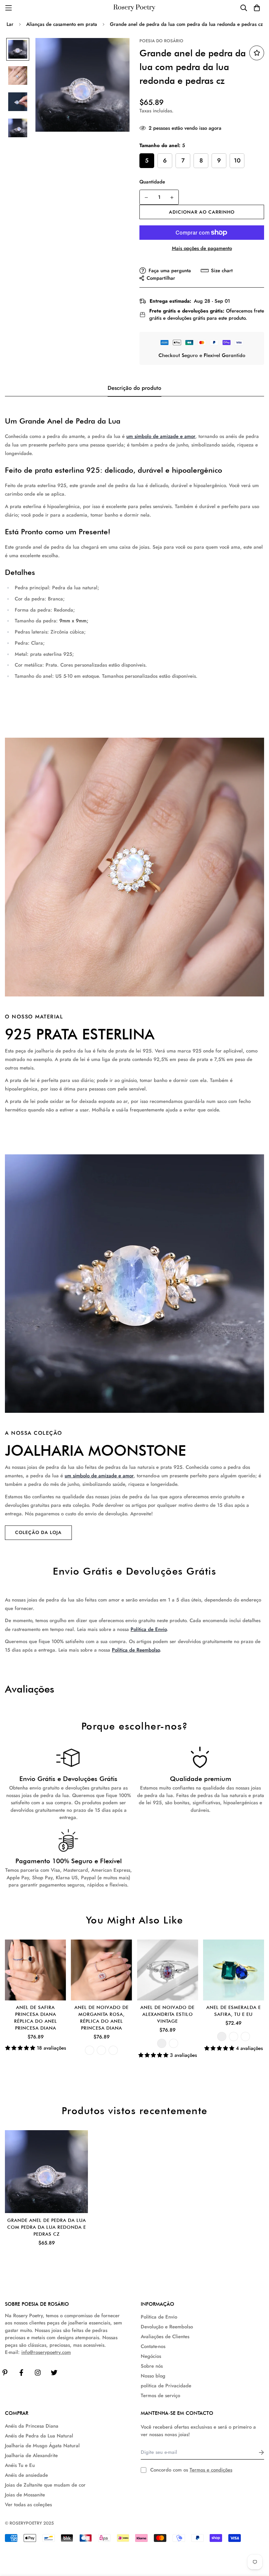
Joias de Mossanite (25, 2495)
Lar (10, 24)
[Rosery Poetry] (134, 8)
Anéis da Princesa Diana (32, 2426)
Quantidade (152, 182)
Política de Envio (149, 1629)
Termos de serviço (160, 2396)
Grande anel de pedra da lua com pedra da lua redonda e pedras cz (47, 2227)
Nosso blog (153, 2376)
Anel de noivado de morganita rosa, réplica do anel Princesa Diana (102, 2018)
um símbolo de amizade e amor (161, 436)
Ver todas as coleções (28, 2505)
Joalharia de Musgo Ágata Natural (42, 2446)
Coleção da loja (38, 1532)
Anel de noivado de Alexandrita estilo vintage (167, 2014)
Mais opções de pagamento (202, 248)
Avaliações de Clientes (165, 2337)
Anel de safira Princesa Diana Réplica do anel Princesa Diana (36, 2018)
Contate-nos (153, 2346)
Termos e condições (211, 2470)
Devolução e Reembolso (167, 2327)
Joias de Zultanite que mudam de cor (45, 2485)
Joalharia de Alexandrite (31, 2455)
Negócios (151, 2356)
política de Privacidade (166, 2386)
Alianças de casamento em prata (62, 24)
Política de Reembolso (136, 1650)
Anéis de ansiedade (26, 2475)
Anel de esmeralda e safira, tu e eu (234, 2011)
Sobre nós (152, 2366)
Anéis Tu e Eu (20, 2465)
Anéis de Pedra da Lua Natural (39, 2436)
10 (237, 161)
